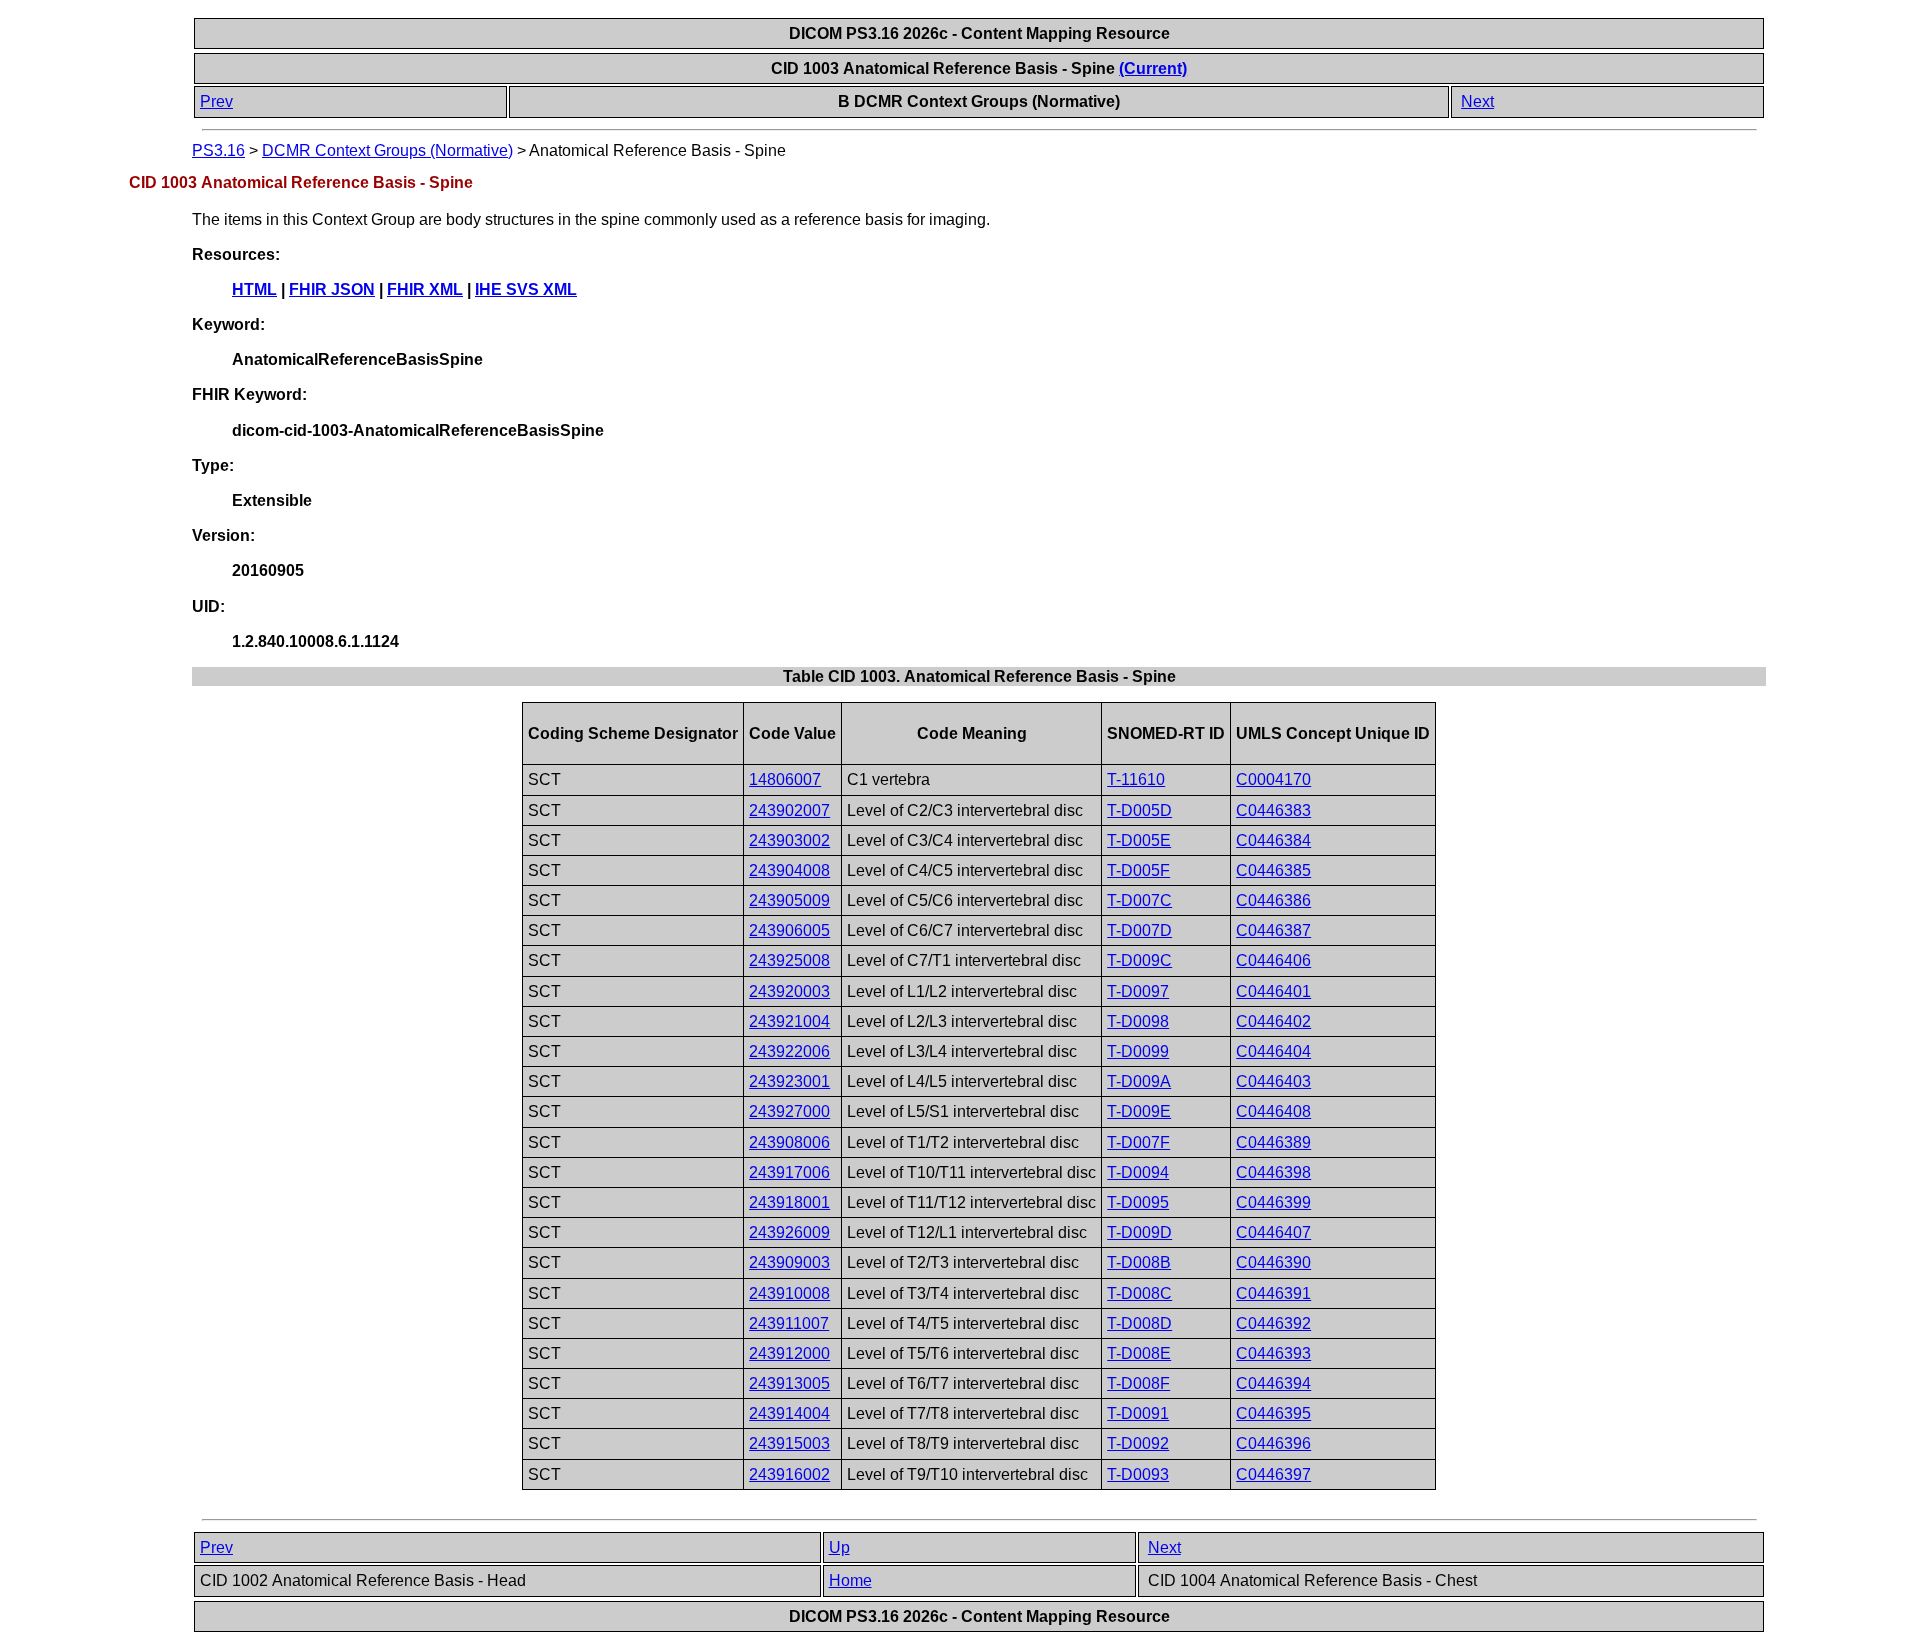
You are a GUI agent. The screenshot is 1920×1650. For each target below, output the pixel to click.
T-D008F (1138, 1383)
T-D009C (1139, 960)
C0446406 (1273, 960)
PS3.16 (218, 150)
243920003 (789, 991)
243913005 (789, 1383)
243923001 (789, 1081)
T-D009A (1139, 1081)
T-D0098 (1138, 1021)
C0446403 (1273, 1081)
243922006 (789, 1051)
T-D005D (1139, 810)
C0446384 (1273, 840)
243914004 (789, 1413)
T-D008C (1139, 1293)
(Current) (1153, 68)
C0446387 (1273, 930)
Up (839, 1547)
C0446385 (1273, 870)
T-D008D (1139, 1323)
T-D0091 (1138, 1413)
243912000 (789, 1353)
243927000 (789, 1111)
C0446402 (1273, 1021)
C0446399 (1273, 1202)
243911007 (789, 1323)
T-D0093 (1138, 1474)
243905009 (789, 900)
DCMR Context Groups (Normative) (387, 150)
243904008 (789, 870)
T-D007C (1139, 900)
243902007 (789, 810)
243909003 (789, 1262)
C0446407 (1273, 1232)
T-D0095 (1138, 1202)
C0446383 (1273, 810)
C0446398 (1273, 1172)
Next (1477, 101)
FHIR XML (425, 289)
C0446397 (1273, 1474)
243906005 (789, 930)
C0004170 (1273, 779)
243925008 (789, 960)
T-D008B (1139, 1262)
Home (850, 1580)
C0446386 (1273, 900)
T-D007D (1139, 930)
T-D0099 (1138, 1051)
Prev (216, 101)
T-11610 (1136, 779)
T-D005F (1138, 870)
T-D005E (1139, 840)
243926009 (789, 1232)
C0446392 (1273, 1323)
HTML (254, 289)
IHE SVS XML (526, 289)
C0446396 (1273, 1443)
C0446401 (1273, 991)
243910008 (789, 1293)
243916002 (789, 1474)
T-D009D (1139, 1232)
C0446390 (1273, 1262)
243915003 (789, 1443)
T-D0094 (1138, 1172)
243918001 (789, 1202)
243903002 (789, 840)
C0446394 (1273, 1383)
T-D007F (1138, 1142)
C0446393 (1273, 1353)
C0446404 (1273, 1051)
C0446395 (1273, 1413)
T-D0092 (1138, 1443)
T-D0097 (1138, 991)
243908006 (789, 1142)
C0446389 (1273, 1142)
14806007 (785, 779)
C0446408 (1273, 1111)
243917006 (789, 1172)
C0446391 (1273, 1293)
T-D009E (1139, 1111)
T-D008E (1139, 1353)
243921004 (789, 1021)
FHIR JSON (332, 289)
